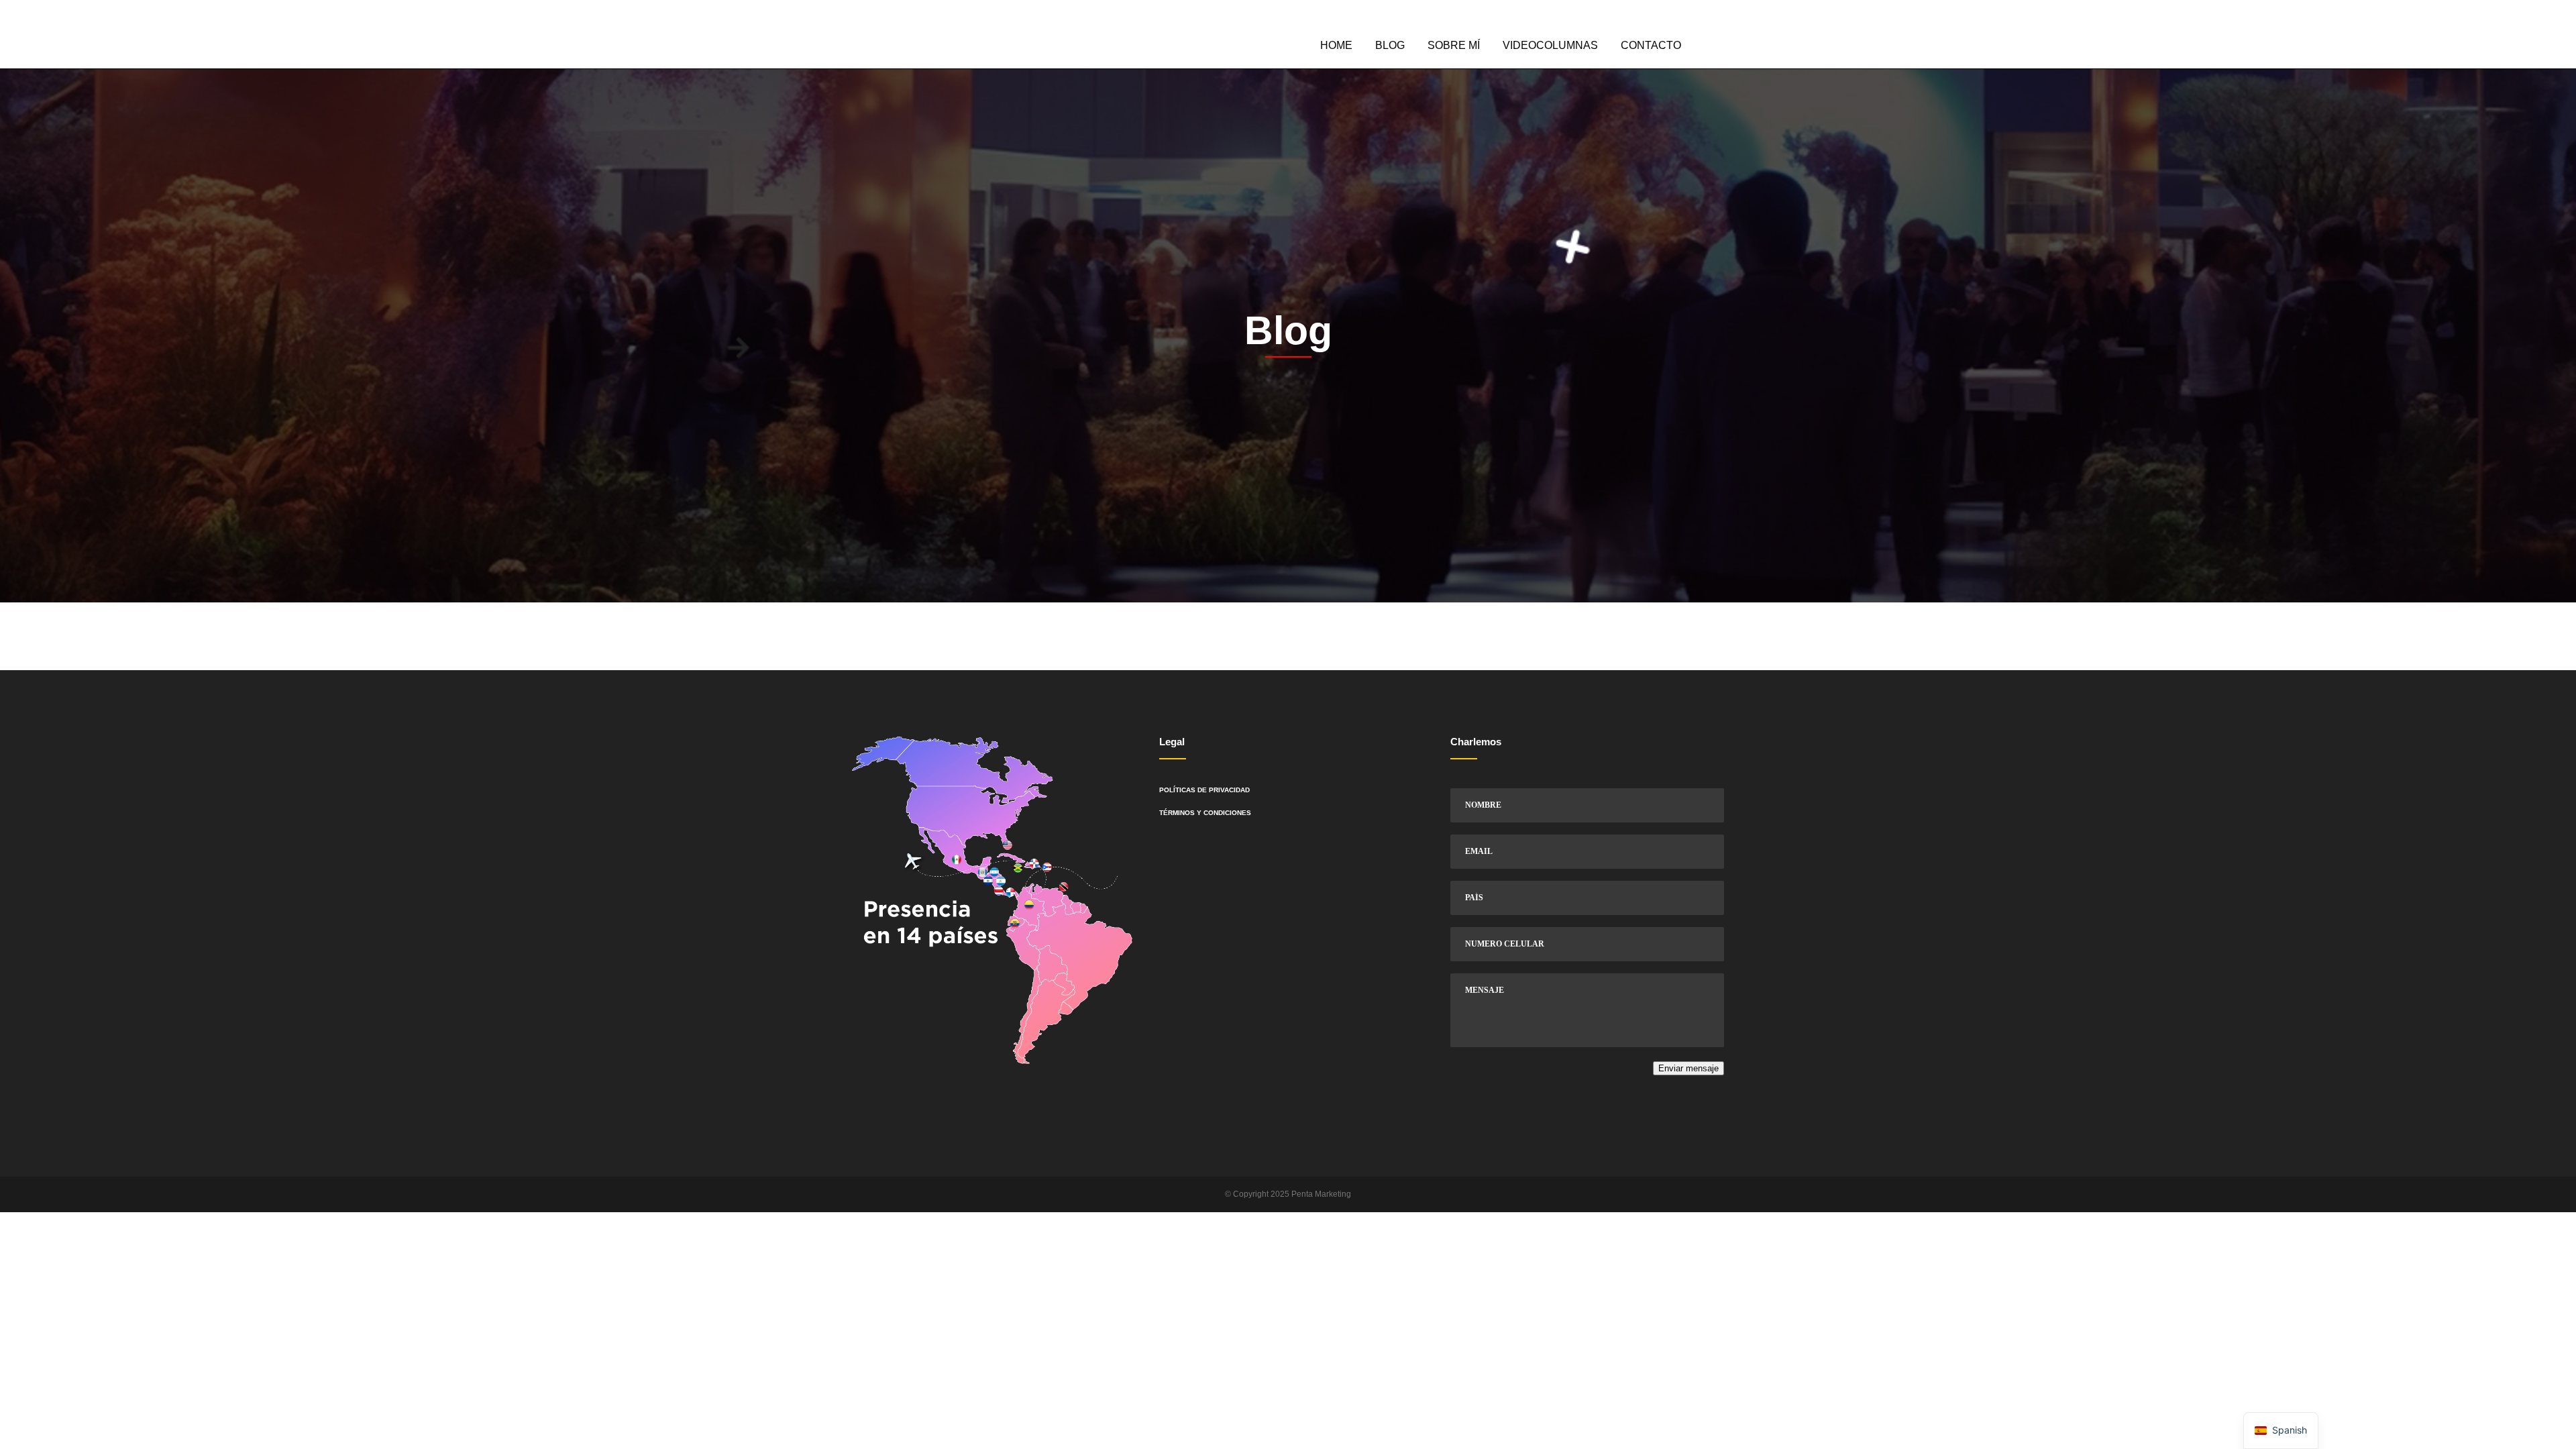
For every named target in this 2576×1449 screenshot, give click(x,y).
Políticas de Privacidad (1204, 790)
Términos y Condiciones (1205, 813)
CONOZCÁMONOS (1695, 18)
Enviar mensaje (1688, 1068)
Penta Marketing (1321, 1194)
